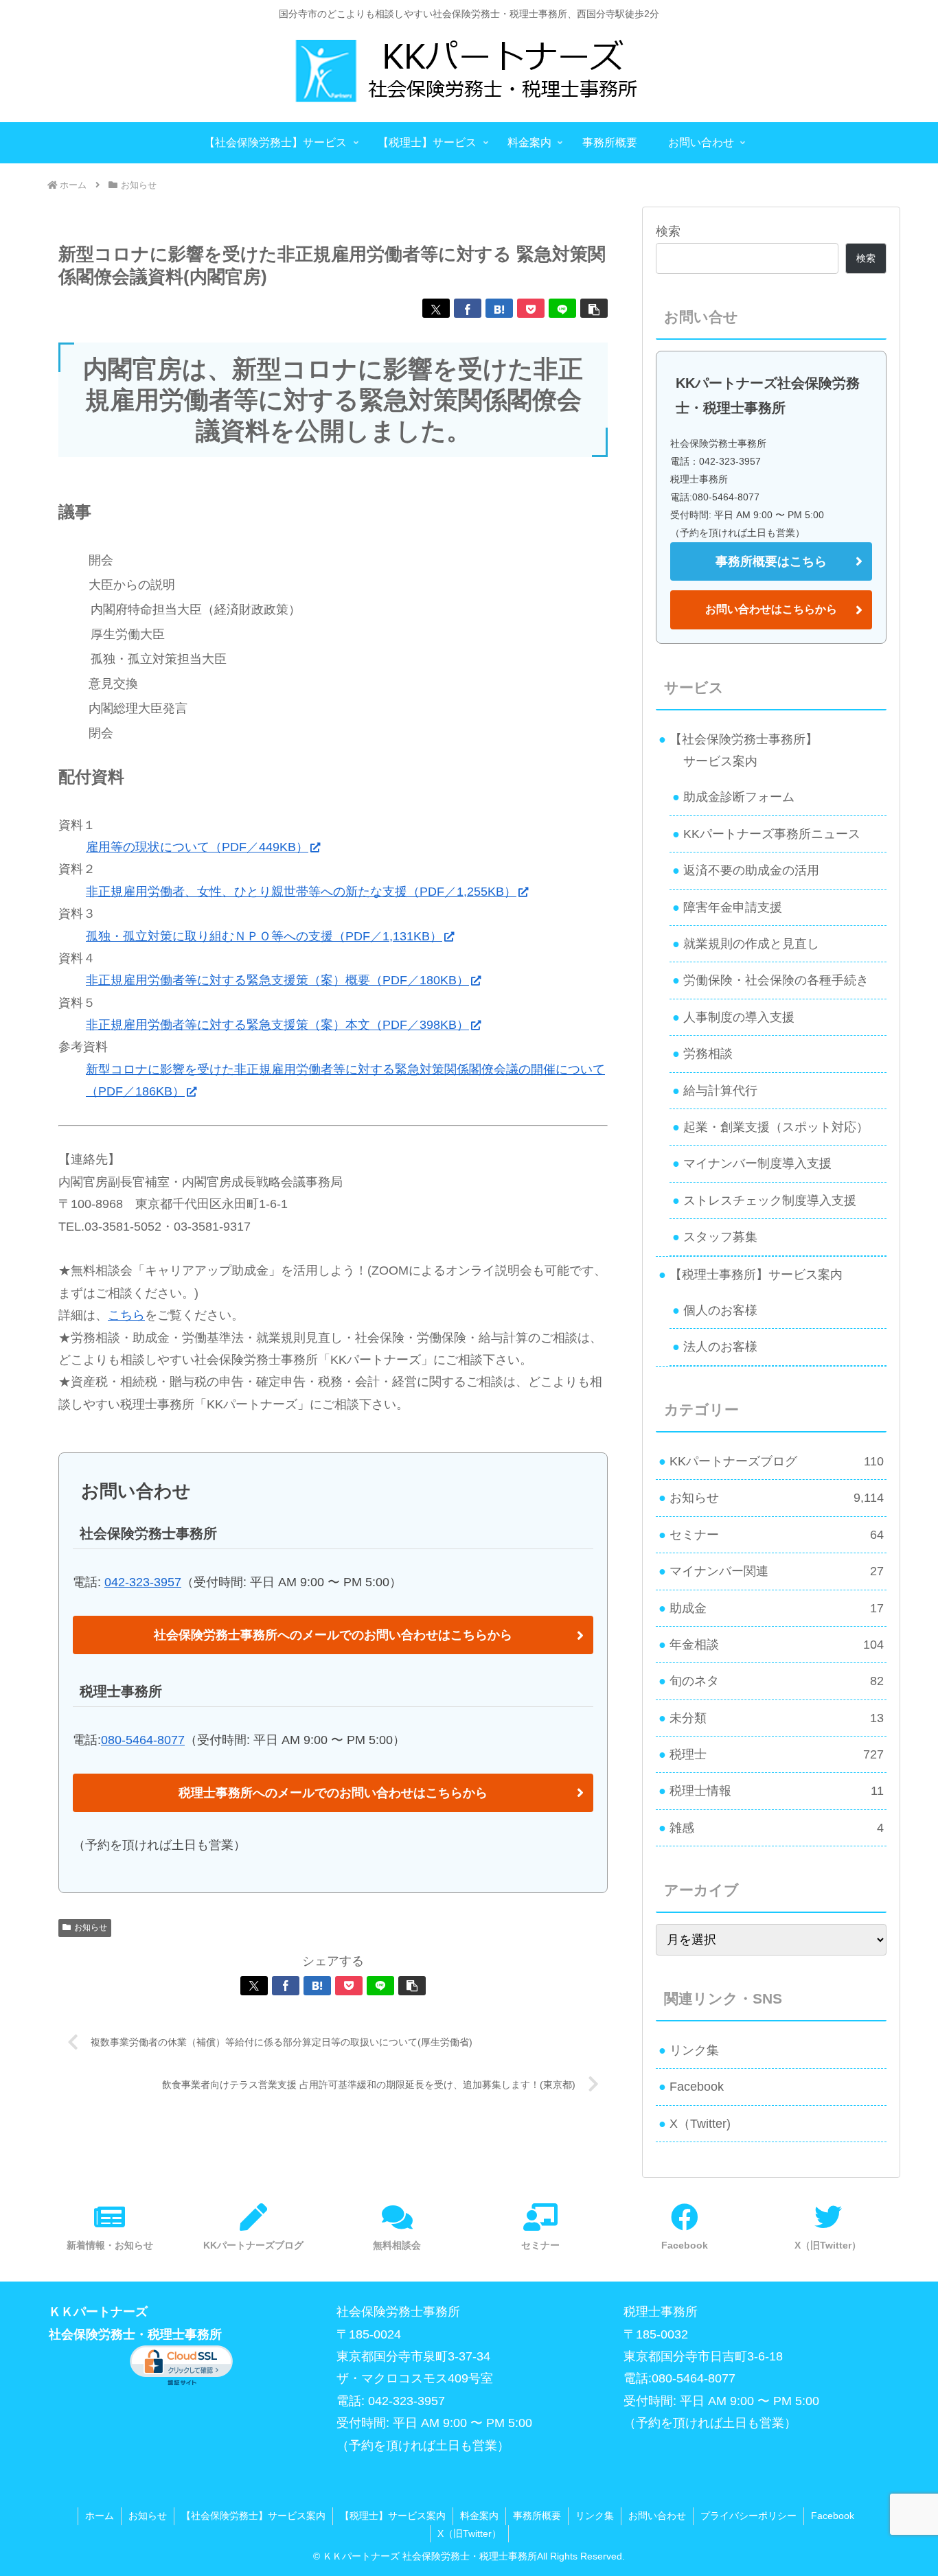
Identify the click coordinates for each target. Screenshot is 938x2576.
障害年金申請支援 (733, 907)
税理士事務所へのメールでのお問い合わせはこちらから (333, 1793)
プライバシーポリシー (748, 2516)
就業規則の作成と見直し (751, 944)
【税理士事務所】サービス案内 (756, 1275)
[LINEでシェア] (562, 308)
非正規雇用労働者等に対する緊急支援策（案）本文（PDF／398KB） (277, 1025)
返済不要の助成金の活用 (751, 870)
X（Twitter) (700, 2124)
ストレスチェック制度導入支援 (770, 1200)
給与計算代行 (720, 1091)
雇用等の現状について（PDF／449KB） (197, 847)
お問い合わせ (657, 2516)
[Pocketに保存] (531, 308)
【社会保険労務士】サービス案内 (253, 2516)
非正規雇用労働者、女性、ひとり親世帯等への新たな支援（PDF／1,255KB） (301, 892)
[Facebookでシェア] (468, 308)
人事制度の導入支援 (739, 1017)
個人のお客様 (720, 1310)
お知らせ (91, 1927)
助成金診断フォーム (739, 797)
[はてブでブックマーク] (499, 308)
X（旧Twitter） (469, 2533)
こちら (126, 1315)
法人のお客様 (720, 1347)
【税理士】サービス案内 (393, 2516)
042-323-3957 (143, 1582)
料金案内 (479, 2516)
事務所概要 (537, 2516)
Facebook (697, 2087)
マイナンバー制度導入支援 (757, 1163)
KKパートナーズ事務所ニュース (772, 834)
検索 (668, 231)
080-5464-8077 (143, 1740)
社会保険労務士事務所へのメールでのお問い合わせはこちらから (333, 1635)
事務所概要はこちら (771, 561)
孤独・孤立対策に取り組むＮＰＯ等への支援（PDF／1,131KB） (264, 936)
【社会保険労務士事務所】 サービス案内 (738, 750)
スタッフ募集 (720, 1237)
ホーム (100, 2516)
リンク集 (694, 2050)
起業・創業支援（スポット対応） (776, 1127)
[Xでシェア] (436, 308)
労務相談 (708, 1054)
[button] (594, 308)
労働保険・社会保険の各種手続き (776, 980)
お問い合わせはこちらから (771, 609)
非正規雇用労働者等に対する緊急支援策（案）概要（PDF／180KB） (277, 980)
